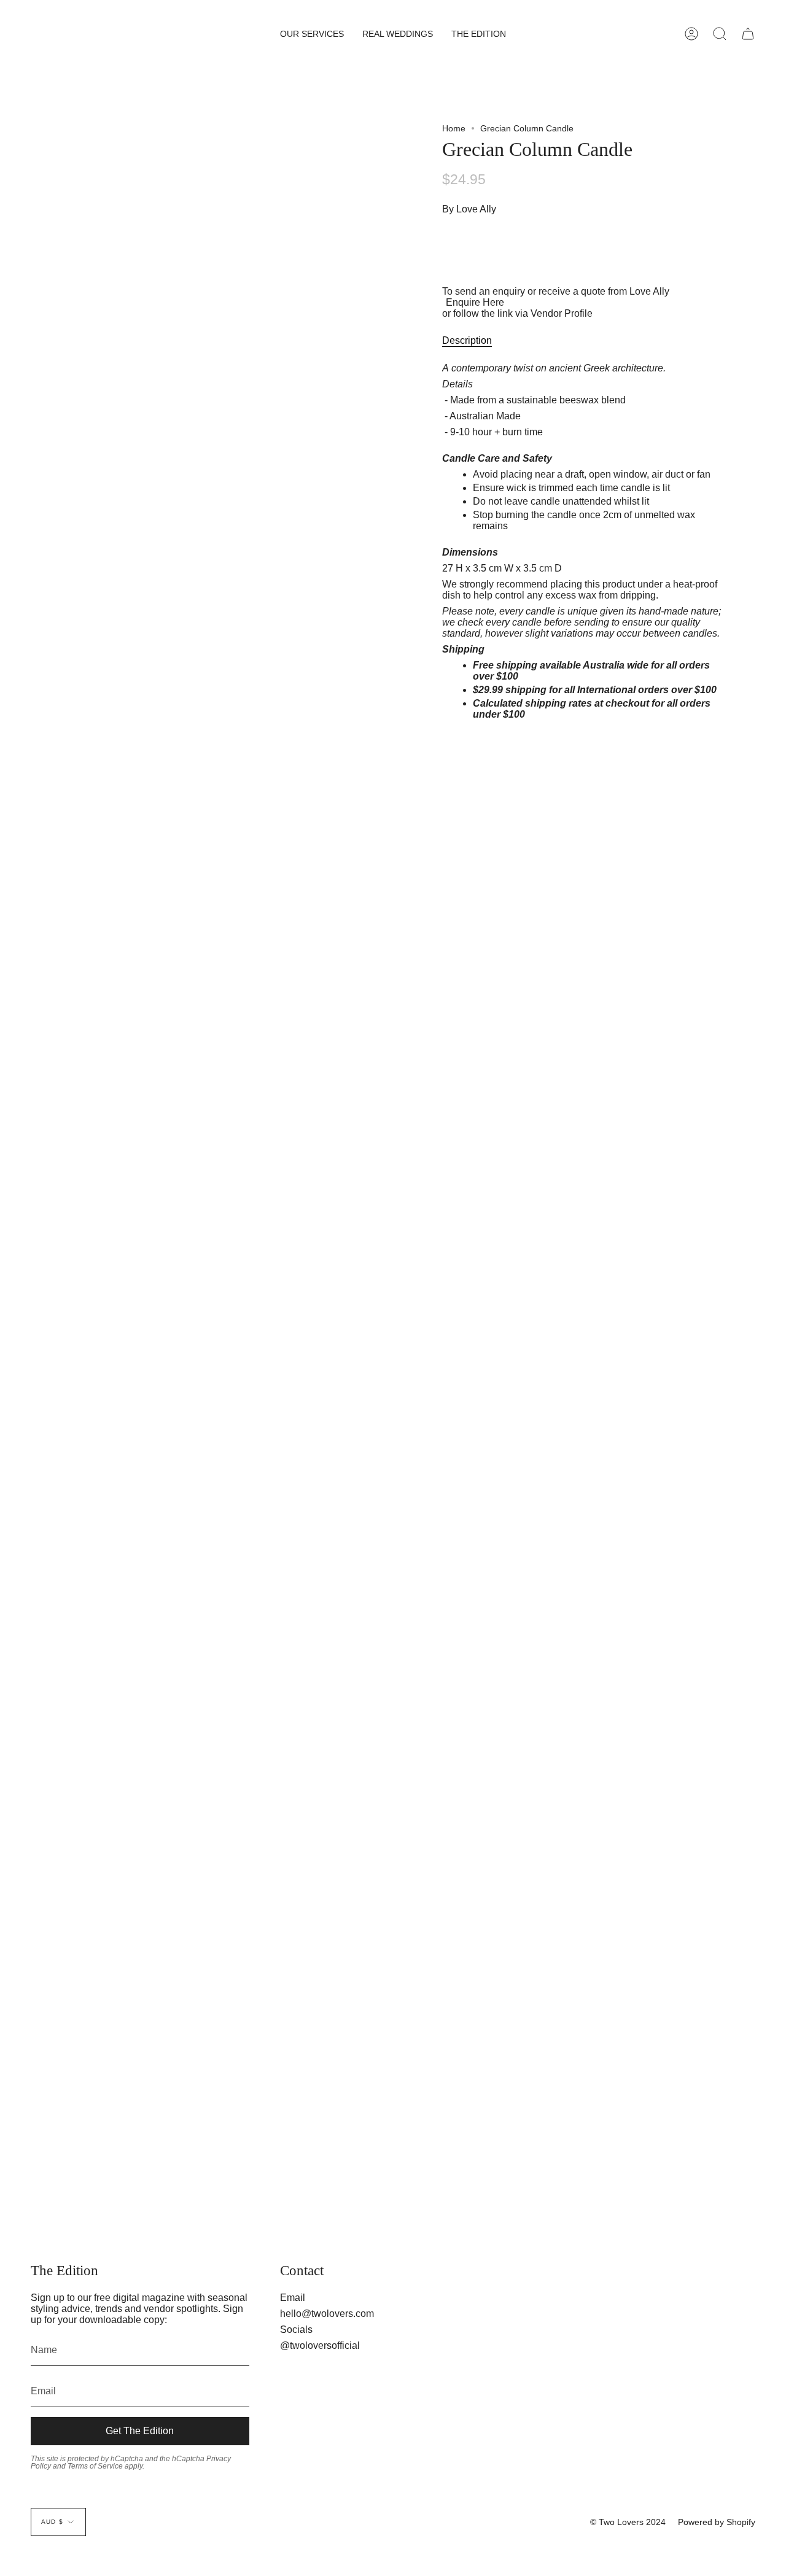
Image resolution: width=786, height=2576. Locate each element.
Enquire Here (475, 302)
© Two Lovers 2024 (628, 2522)
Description (467, 340)
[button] (312, 34)
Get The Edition (140, 2431)
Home (454, 128)
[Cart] (748, 34)
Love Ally (476, 209)
